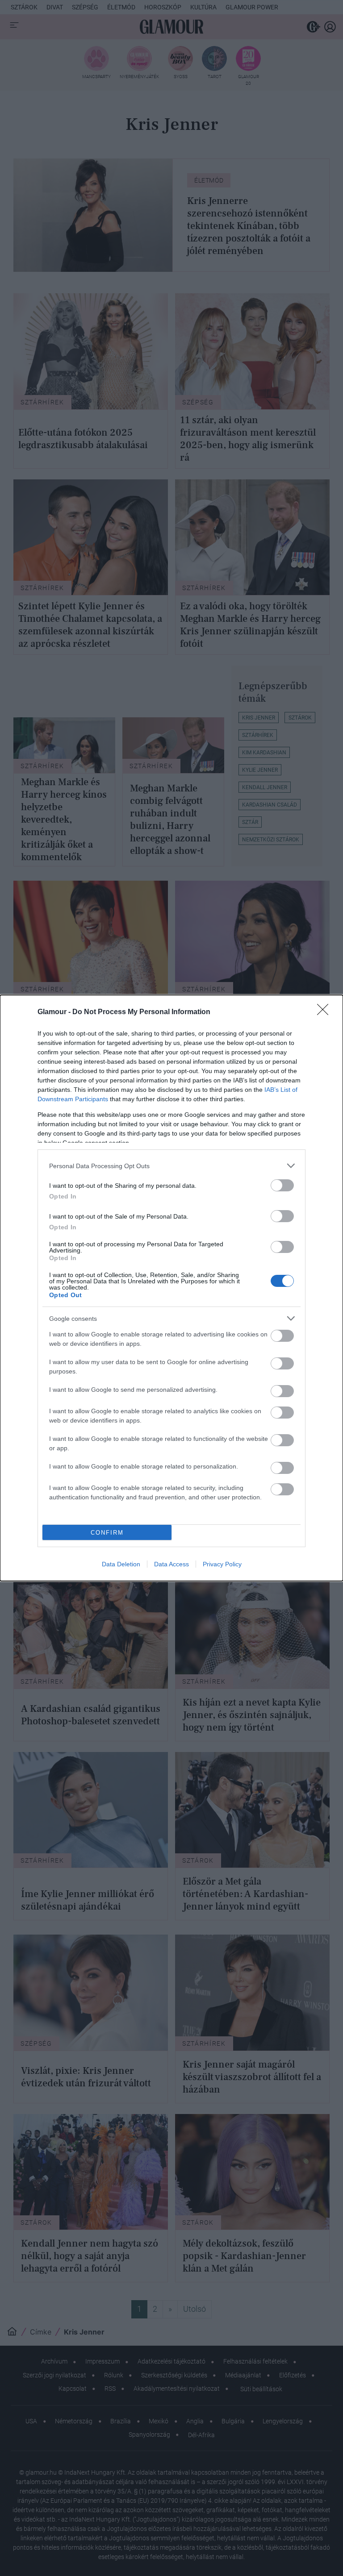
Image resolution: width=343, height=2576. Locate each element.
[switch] (282, 1185)
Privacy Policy (222, 1564)
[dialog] (171, 1288)
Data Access (171, 1564)
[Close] (326, 1012)
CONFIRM (107, 1533)
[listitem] (171, 1166)
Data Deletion (121, 1564)
